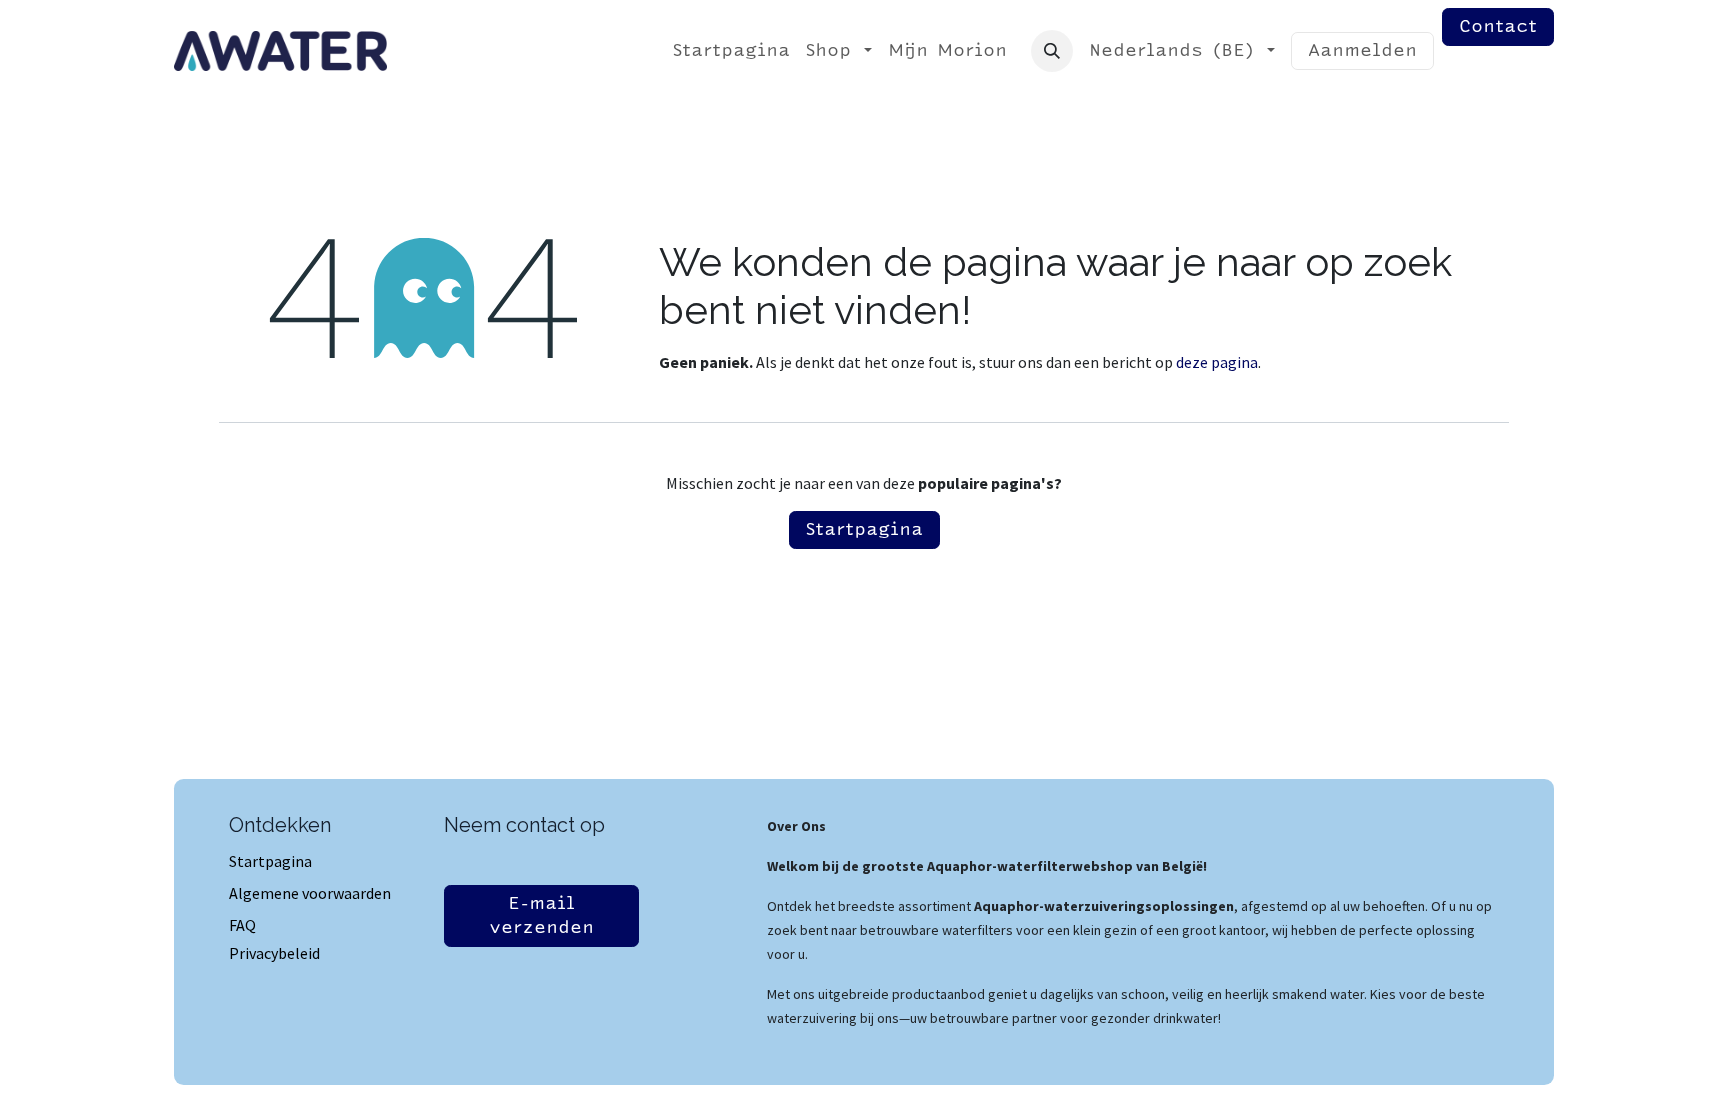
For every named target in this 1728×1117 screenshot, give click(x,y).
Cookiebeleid (867, 1082)
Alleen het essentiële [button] (1234, 1084)
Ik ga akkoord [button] (1428, 1084)
